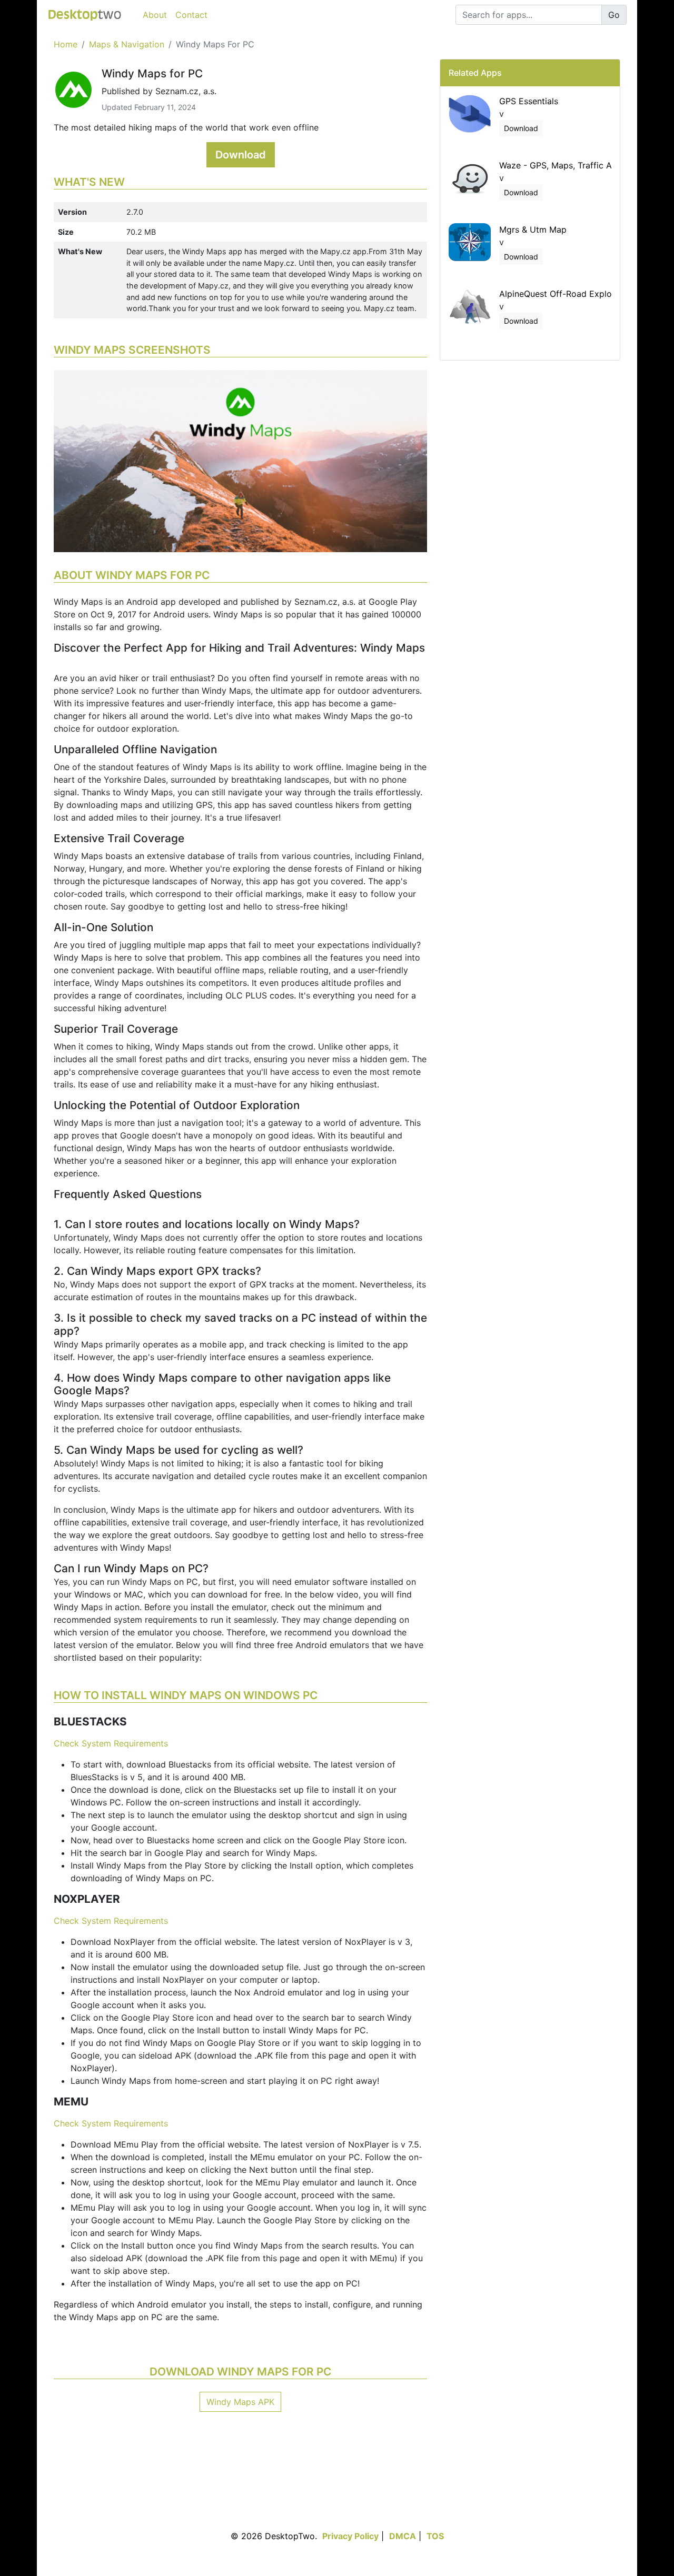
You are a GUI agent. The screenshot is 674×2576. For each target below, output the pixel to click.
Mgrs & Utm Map (533, 229)
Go (614, 15)
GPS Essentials (529, 101)
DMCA (403, 2536)
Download (241, 155)
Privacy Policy (350, 2536)
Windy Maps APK (240, 2402)
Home (66, 44)
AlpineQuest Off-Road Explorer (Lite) (573, 294)
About (155, 15)
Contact (191, 15)
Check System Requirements (111, 1743)
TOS (435, 2536)
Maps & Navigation (127, 44)
